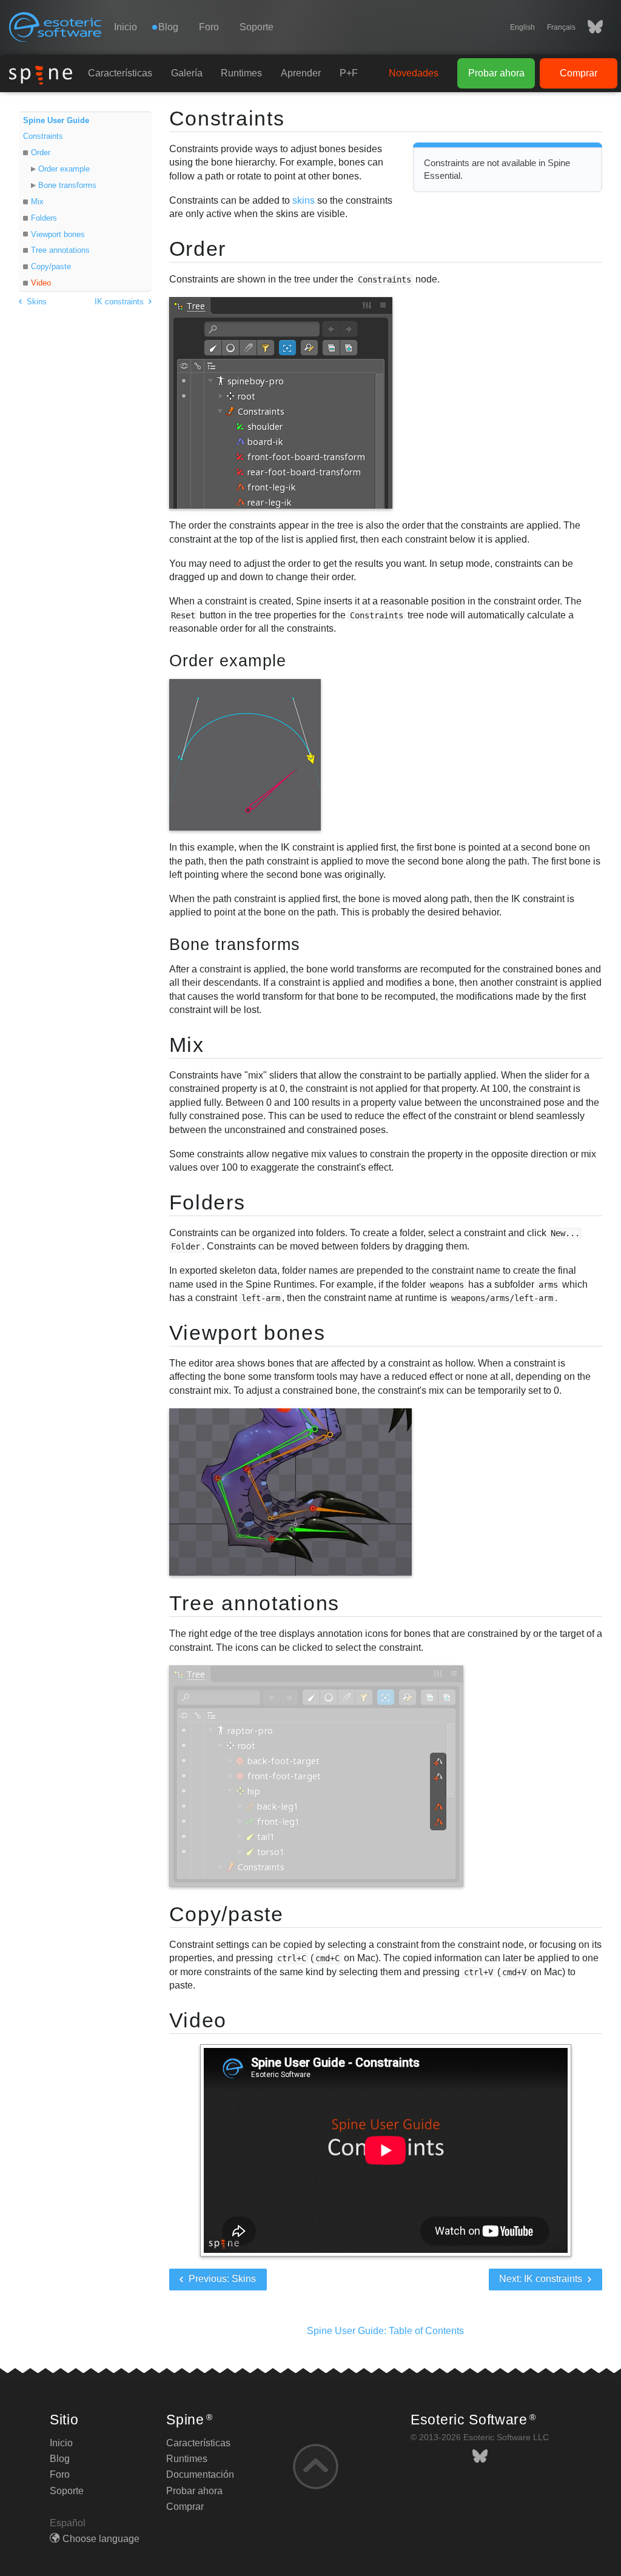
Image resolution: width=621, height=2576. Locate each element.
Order (41, 152)
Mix (37, 202)
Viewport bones (58, 234)
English (522, 27)
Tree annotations (60, 250)
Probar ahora (496, 73)
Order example (64, 169)
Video (41, 283)
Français (561, 27)
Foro (209, 27)
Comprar (579, 73)
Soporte (257, 27)
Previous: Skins (221, 2279)
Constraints (43, 136)
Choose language (101, 2539)
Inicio (126, 27)
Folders (44, 218)
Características (120, 73)
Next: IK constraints (542, 2279)
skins (304, 200)
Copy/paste (51, 266)
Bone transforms (67, 185)
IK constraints (120, 302)
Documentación (200, 2474)
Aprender (301, 73)
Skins (35, 302)
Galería (187, 73)
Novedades (414, 73)
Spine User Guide (56, 120)
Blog (60, 2459)
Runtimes (241, 73)
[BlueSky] (589, 27)
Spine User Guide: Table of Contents (385, 2331)
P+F (349, 73)
